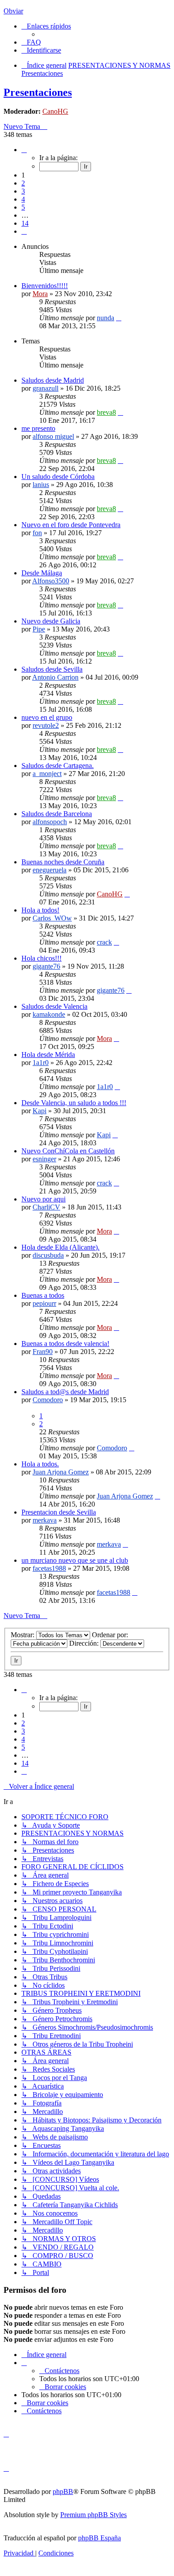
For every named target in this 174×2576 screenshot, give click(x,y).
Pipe (39, 629)
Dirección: (85, 1643)
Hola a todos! (40, 910)
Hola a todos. (40, 1464)
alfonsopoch (50, 822)
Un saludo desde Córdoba (58, 477)
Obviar (13, 11)
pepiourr (44, 1303)
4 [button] (23, 199)
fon (37, 533)
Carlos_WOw (52, 918)
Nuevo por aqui (43, 1199)
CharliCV (46, 1207)
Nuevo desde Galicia (51, 621)
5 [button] (23, 207)
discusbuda (48, 1255)
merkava (45, 1520)
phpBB (63, 2491)
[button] (24, 150)
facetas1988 (49, 1568)
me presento (38, 428)
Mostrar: (23, 1635)
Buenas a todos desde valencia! (65, 1344)
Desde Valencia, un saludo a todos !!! (74, 1103)
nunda (106, 318)
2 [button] (23, 183)
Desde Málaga (42, 573)
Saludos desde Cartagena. (58, 766)
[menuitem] (31, 42)
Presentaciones (38, 92)
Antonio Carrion (55, 677)
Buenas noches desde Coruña (63, 862)
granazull (46, 388)
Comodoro (48, 1400)
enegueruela (50, 870)
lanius (41, 485)
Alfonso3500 (51, 581)
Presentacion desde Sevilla (59, 1512)
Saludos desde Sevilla (52, 669)
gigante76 (46, 966)
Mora (40, 294)
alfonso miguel (53, 436)
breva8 (106, 412)
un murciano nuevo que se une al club (75, 1560)
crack (104, 942)
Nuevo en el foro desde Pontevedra (71, 525)
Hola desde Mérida (48, 1055)
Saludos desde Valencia (54, 1006)
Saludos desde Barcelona (57, 814)
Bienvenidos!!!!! (45, 286)
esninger (44, 1159)
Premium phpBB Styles (93, 2515)
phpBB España (99, 2538)
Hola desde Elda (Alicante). (60, 1247)
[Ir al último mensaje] (119, 318)
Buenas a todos (43, 1295)
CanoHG (55, 111)
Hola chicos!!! (41, 958)
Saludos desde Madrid (53, 380)
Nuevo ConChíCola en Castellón (68, 1151)
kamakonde (49, 1014)
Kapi (39, 1111)
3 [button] (23, 191)
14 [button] (25, 223)
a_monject (47, 774)
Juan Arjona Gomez (61, 1472)
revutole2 (46, 725)
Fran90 (43, 1352)
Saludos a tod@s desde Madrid (65, 1392)
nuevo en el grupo (47, 717)
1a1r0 (41, 1063)
